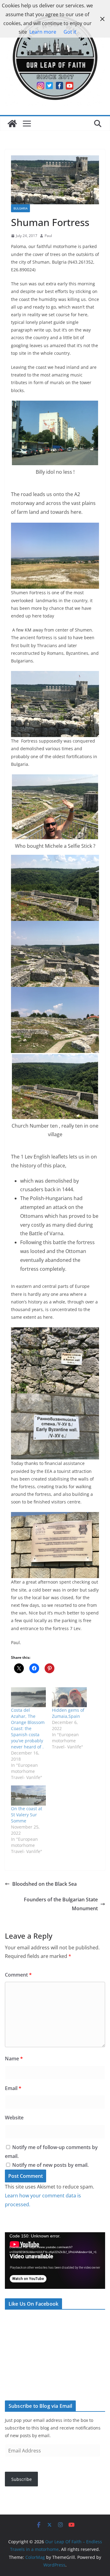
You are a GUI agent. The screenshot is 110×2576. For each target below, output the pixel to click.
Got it (70, 32)
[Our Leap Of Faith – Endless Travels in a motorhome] (12, 124)
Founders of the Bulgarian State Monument (61, 1904)
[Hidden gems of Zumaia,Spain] (69, 1697)
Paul (48, 236)
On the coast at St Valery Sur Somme (27, 1815)
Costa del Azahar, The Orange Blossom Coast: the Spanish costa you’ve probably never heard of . (28, 1728)
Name (14, 2059)
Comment (18, 1975)
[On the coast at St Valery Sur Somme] (28, 1795)
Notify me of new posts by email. (50, 2165)
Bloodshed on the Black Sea (44, 1884)
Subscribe (22, 2479)
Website (14, 2118)
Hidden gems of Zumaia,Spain (68, 1713)
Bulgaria (20, 208)
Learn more (43, 32)
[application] (55, 2261)
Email (13, 2088)
